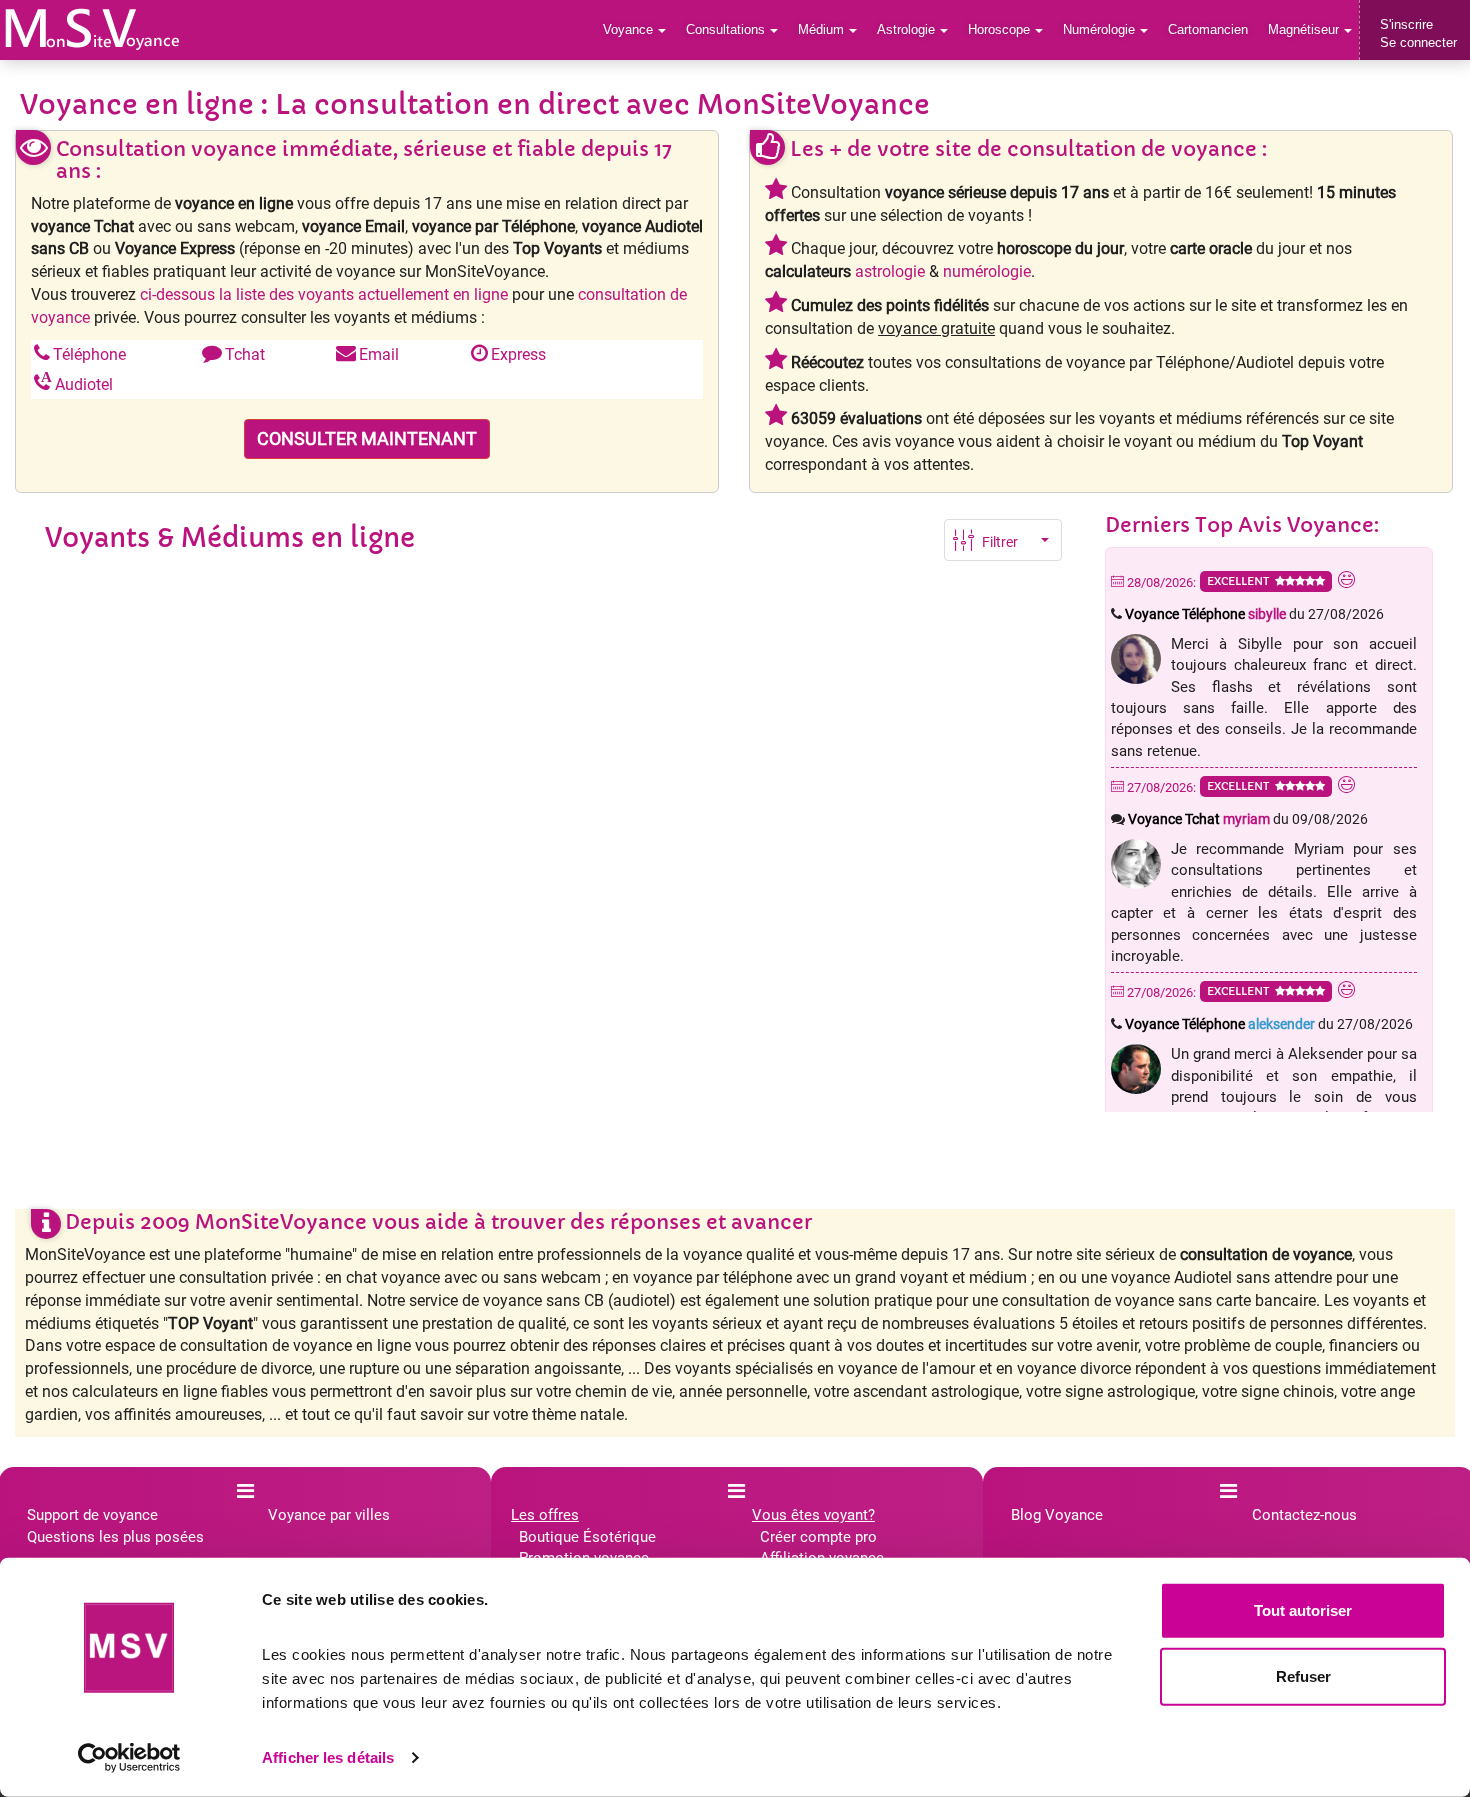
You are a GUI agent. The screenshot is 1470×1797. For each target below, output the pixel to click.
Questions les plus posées (115, 1537)
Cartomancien (1208, 29)
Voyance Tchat (1199, 819)
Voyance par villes (329, 1515)
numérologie (987, 271)
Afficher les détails (328, 1757)
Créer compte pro (818, 1537)
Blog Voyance (1057, 1515)
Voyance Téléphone (1205, 614)
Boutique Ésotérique (587, 1537)
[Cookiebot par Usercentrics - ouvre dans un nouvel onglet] (129, 1758)
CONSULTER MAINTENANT (367, 438)
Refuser (1303, 1675)
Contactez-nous (1304, 1515)
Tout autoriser (1303, 1610)
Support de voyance (92, 1515)
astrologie (890, 271)
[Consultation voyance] (92, 29)
